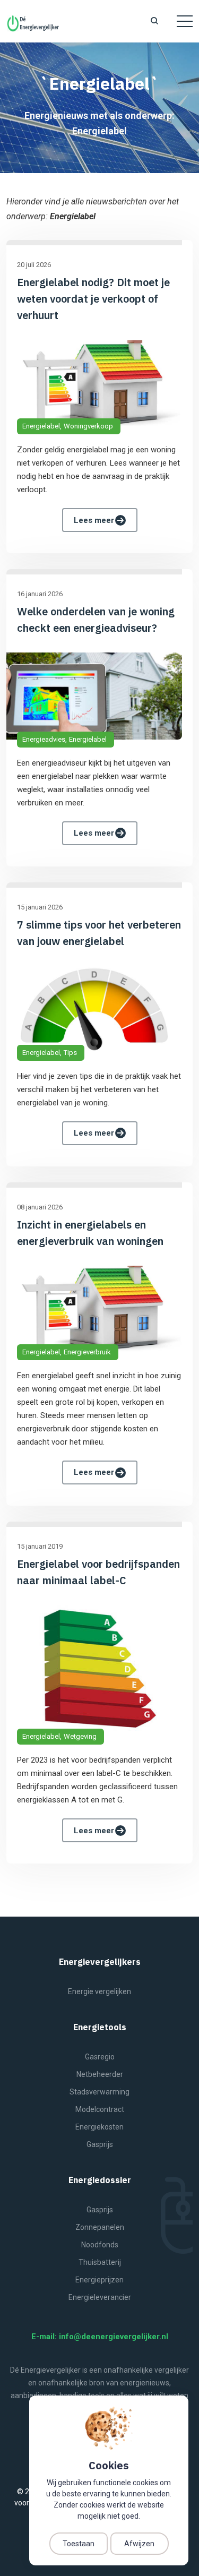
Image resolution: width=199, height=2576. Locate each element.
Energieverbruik (87, 1352)
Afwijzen (139, 2544)
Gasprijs (100, 2144)
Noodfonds (100, 2245)
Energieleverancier (100, 2297)
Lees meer (94, 520)
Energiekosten (99, 2127)
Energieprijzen (99, 2280)
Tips (70, 1053)
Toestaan (79, 2544)
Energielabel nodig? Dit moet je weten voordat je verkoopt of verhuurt (93, 299)
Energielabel (41, 426)
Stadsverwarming (99, 2092)
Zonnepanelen (100, 2227)
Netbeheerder (100, 2074)
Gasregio (100, 2057)
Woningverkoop (88, 426)
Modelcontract (100, 2109)
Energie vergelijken (99, 1991)
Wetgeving (80, 1736)
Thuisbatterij (100, 2262)
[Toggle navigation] (185, 21)
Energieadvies (44, 739)
